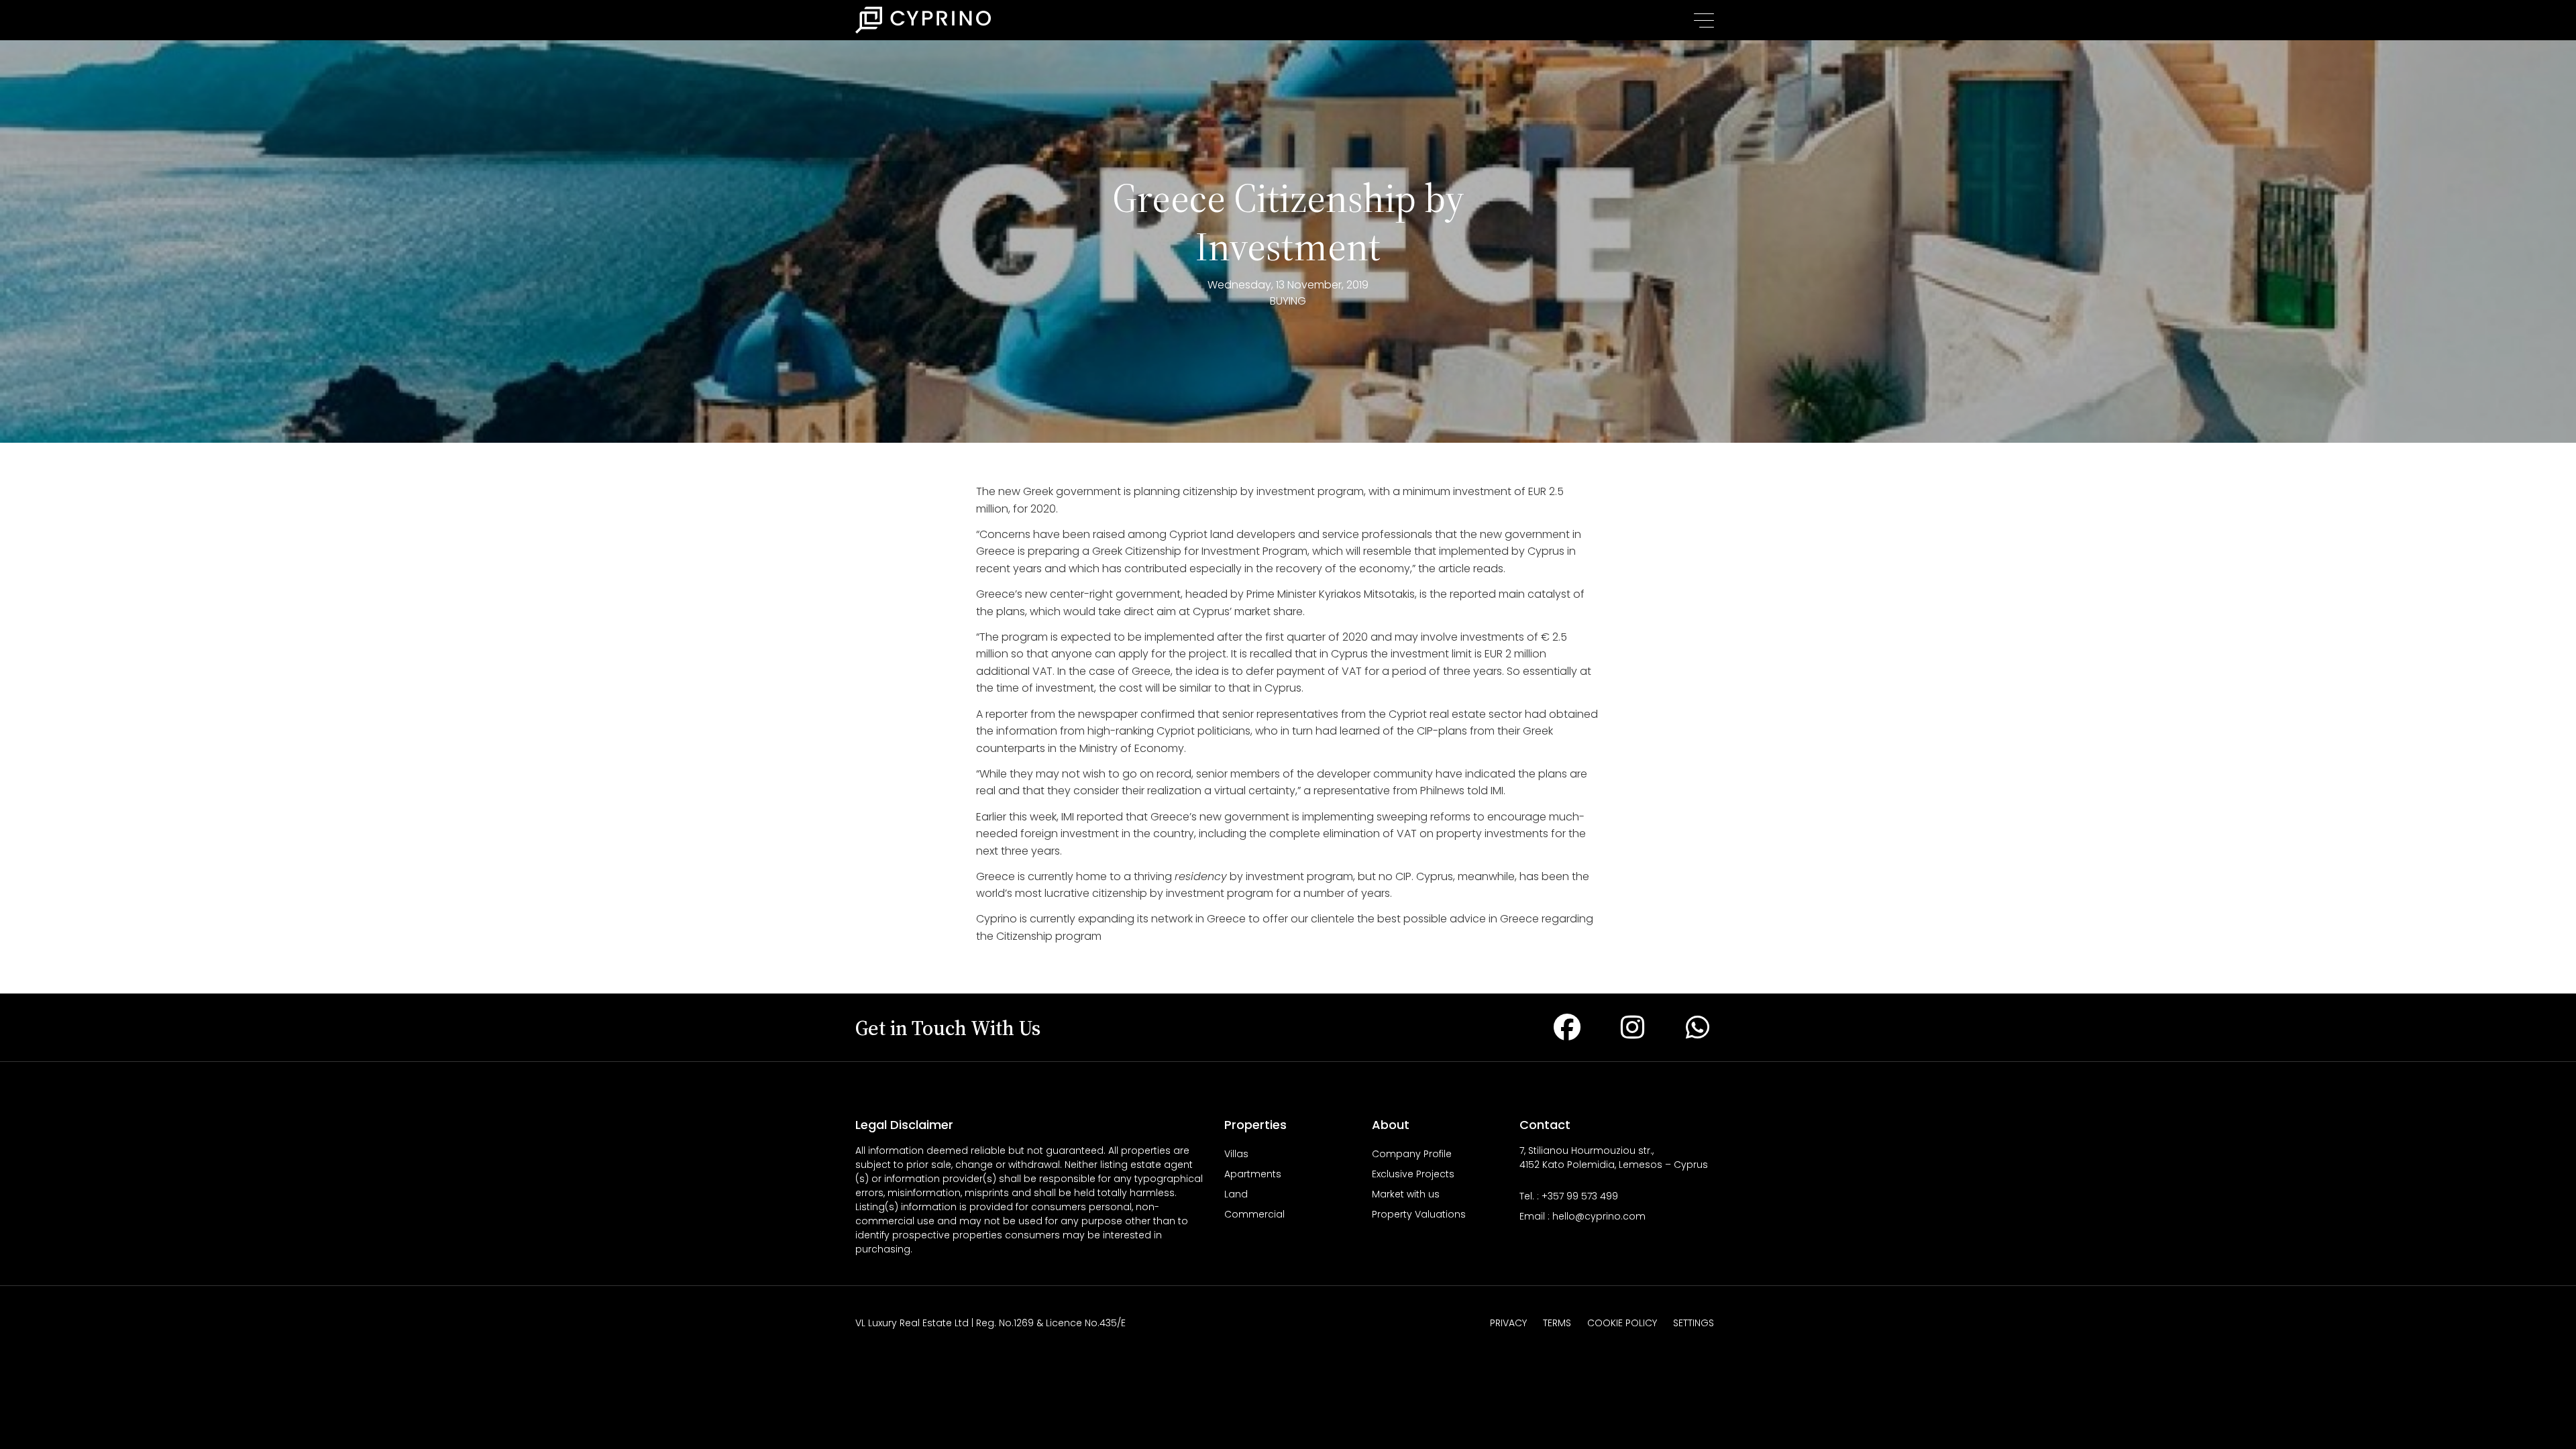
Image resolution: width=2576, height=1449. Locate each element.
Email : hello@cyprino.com (1582, 1216)
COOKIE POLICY (1622, 1323)
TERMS (1557, 1323)
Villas (1236, 1154)
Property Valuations (1419, 1214)
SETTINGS (1694, 1323)
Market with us (1406, 1194)
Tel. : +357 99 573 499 (1569, 1196)
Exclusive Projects (1413, 1174)
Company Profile (1412, 1154)
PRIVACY (1508, 1323)
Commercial (1254, 1214)
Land (1236, 1194)
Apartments (1253, 1174)
